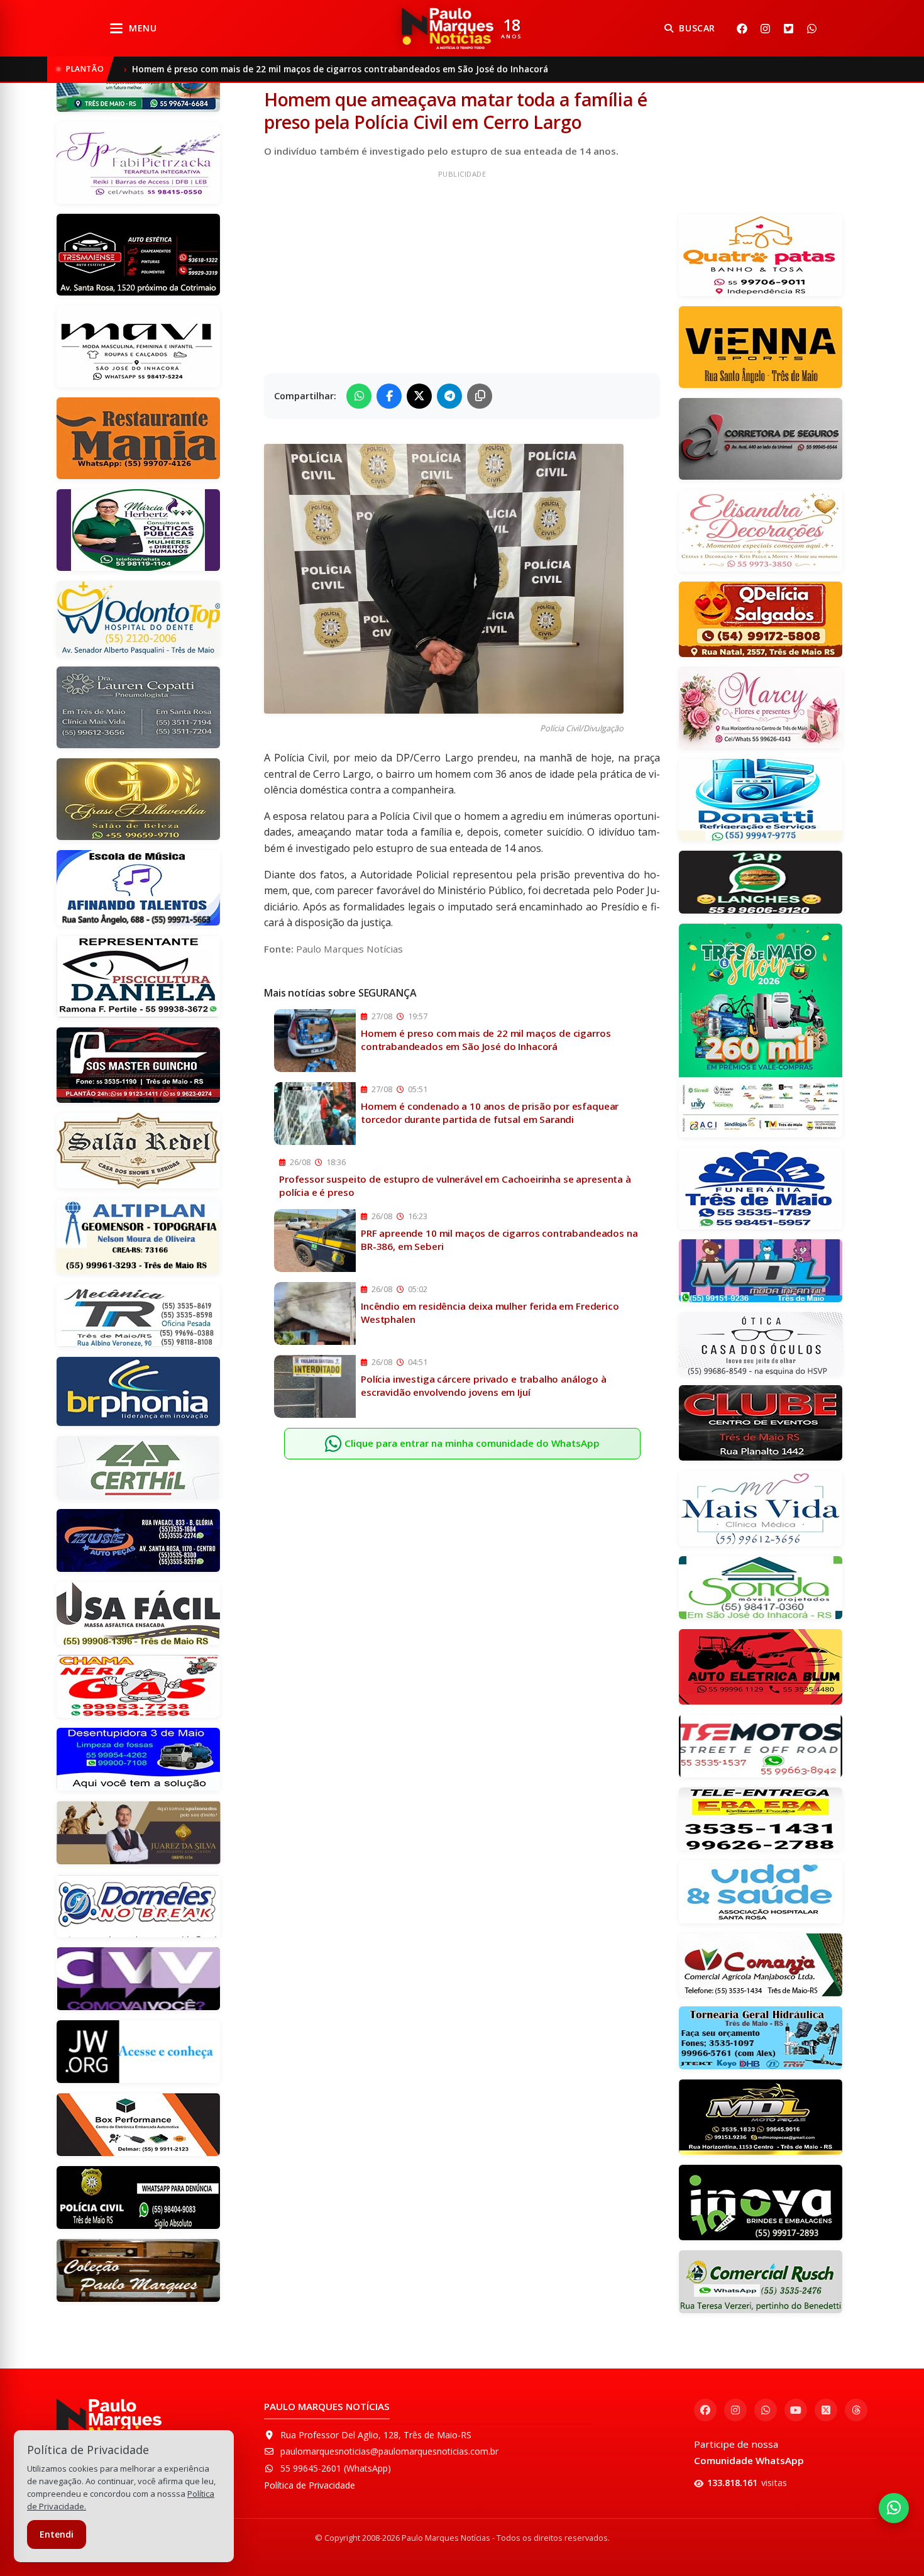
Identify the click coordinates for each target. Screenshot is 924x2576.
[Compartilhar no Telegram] (449, 396)
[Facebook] (742, 28)
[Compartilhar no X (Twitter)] (419, 396)
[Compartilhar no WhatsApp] (359, 396)
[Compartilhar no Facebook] (389, 396)
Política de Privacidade (310, 2485)
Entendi (57, 2534)
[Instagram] (765, 28)
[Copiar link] (480, 396)
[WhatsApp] (811, 28)
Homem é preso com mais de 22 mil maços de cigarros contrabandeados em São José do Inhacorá (340, 69)
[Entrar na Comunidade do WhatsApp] (894, 2508)
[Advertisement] (462, 270)
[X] (788, 28)
